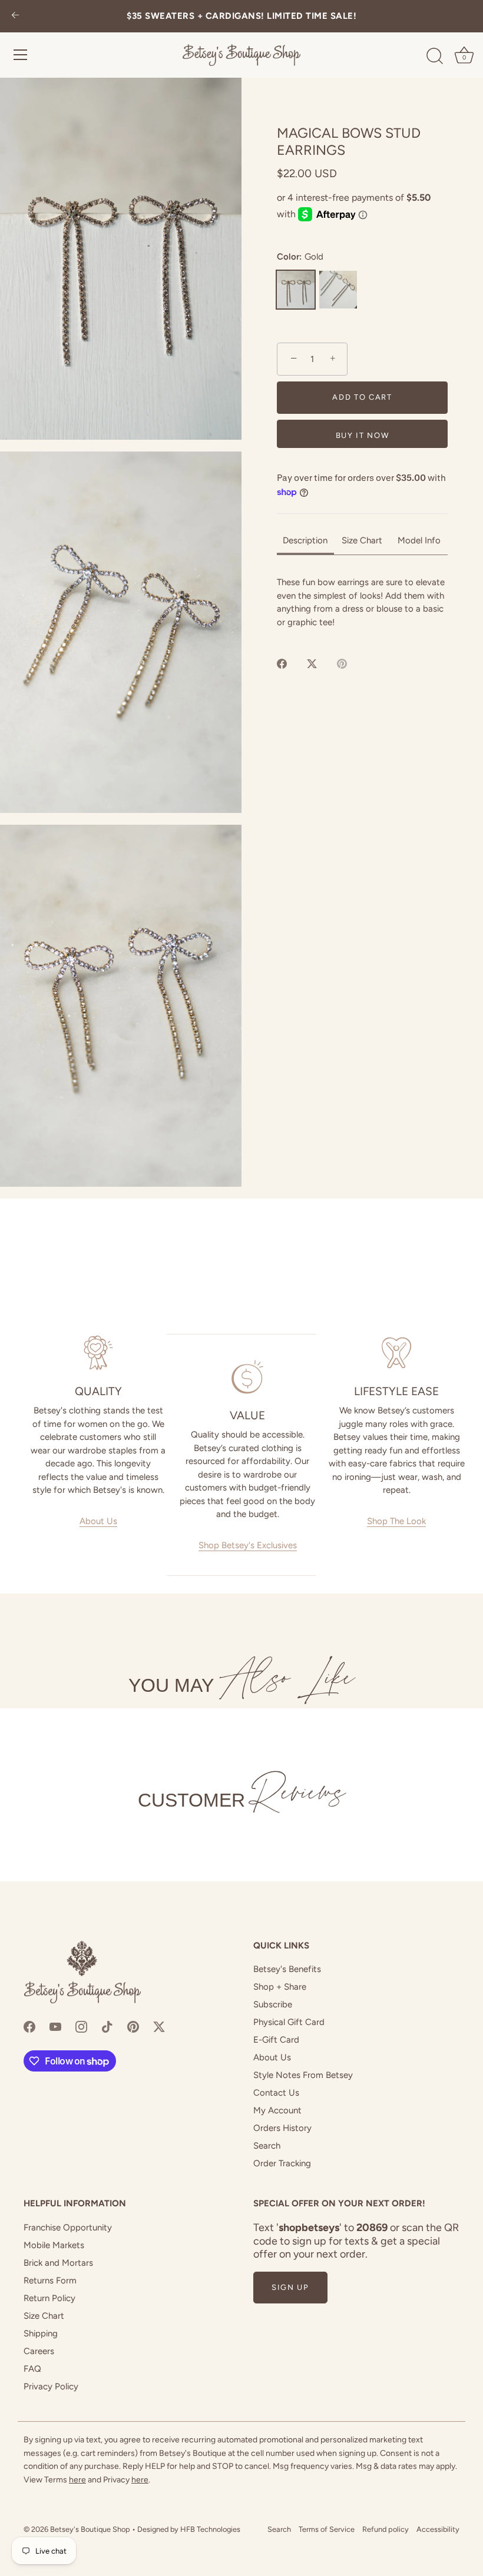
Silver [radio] (338, 290)
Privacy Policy (51, 2386)
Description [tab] (305, 540)
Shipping (41, 2333)
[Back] (15, 16)
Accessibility (438, 2529)
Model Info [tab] (419, 540)
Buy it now (363, 435)
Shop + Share (280, 1987)
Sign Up (290, 2287)
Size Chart (44, 2316)
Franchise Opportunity (68, 2228)
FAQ (32, 2369)
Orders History (282, 2128)
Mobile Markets (54, 2245)
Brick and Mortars (58, 2263)
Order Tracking (282, 2163)
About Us (98, 1521)
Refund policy (386, 2529)
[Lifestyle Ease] (397, 1353)
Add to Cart (362, 397)
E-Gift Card (276, 2040)
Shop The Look (396, 1521)
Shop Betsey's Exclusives (248, 1545)
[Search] (435, 57)
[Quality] (98, 1353)
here (77, 2480)
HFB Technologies (210, 2529)
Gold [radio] (296, 290)
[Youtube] (55, 2026)
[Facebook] (29, 2026)
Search (267, 2146)
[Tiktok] (107, 2026)
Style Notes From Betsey (303, 2075)
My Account (277, 2110)
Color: (300, 257)
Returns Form (50, 2280)
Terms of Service (327, 2529)
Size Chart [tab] (362, 540)
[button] (121, 259)
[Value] (247, 1377)
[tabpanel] (362, 602)
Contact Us (276, 2093)
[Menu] (21, 55)
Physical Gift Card (289, 2022)
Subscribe (273, 2004)
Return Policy (49, 2298)
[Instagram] (81, 2026)
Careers (39, 2351)
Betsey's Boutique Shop (90, 2529)
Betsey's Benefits (287, 1969)
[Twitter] (159, 2026)
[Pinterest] (133, 2026)
